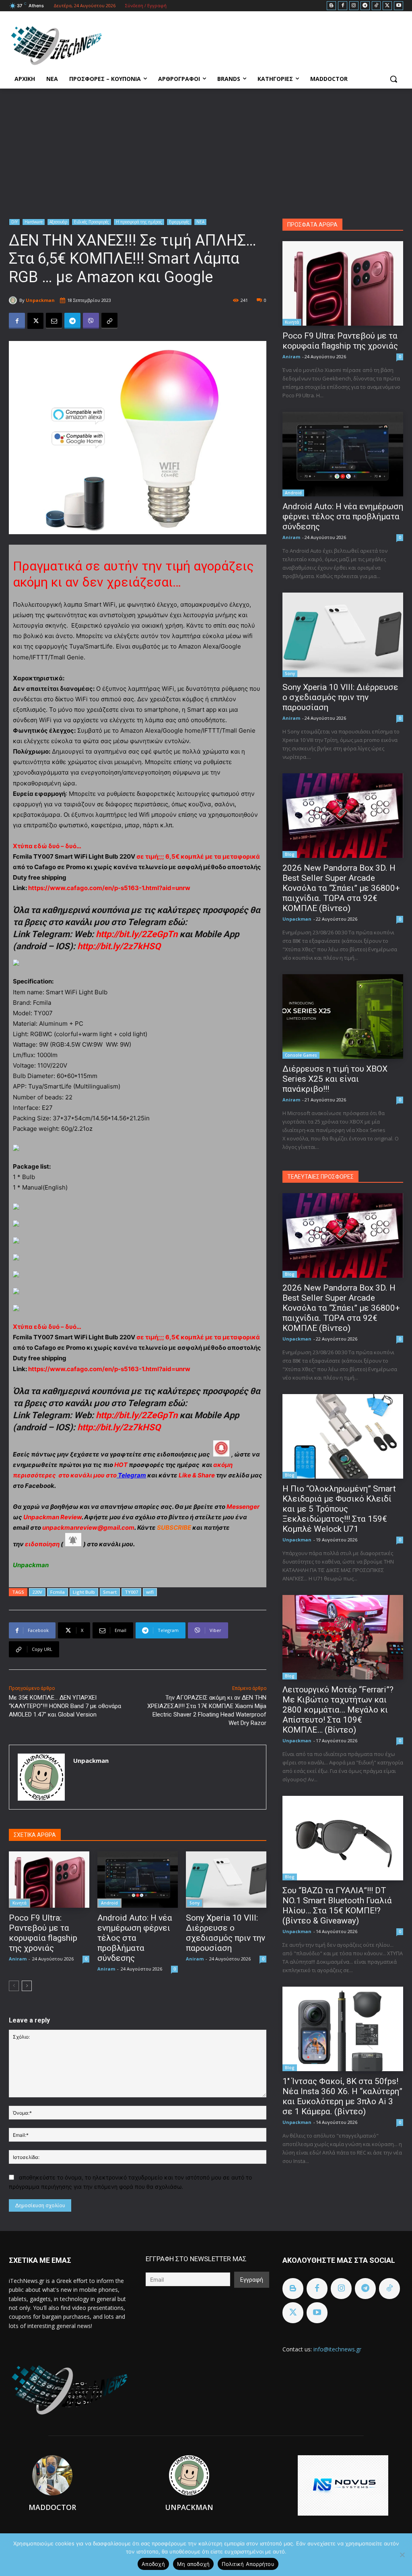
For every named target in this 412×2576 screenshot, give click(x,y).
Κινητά (20, 1903)
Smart (110, 1592)
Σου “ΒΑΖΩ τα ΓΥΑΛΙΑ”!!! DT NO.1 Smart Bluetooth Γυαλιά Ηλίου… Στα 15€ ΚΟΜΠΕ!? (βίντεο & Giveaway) (337, 1906)
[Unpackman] (14, 300)
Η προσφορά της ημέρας (139, 222)
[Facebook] (343, 6)
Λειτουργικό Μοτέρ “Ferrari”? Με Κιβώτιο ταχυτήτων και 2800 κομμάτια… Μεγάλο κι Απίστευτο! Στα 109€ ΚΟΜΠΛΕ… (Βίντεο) (338, 1710)
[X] (387, 6)
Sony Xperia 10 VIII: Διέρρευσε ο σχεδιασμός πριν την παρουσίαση (226, 1933)
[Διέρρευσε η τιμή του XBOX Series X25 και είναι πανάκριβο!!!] (343, 1016)
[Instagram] (354, 6)
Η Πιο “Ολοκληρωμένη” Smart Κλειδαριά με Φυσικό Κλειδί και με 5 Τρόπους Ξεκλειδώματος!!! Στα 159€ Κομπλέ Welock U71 (339, 1509)
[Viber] (91, 321)
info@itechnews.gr (337, 2349)
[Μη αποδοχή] (402, 2555)
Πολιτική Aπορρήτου (248, 2564)
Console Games (301, 1055)
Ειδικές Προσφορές (92, 222)
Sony (195, 1903)
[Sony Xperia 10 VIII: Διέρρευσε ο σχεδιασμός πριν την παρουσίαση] (226, 1880)
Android (109, 1903)
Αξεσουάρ (58, 222)
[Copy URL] (109, 321)
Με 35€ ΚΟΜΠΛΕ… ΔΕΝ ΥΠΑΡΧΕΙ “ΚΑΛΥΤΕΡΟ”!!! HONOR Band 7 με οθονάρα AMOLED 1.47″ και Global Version (65, 1706)
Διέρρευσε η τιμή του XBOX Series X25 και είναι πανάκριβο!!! (335, 1079)
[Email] (54, 321)
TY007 (131, 1592)
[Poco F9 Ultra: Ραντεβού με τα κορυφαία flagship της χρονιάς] (49, 1880)
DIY (14, 222)
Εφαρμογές (179, 222)
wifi (150, 1592)
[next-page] (27, 1986)
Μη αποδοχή (194, 2564)
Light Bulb (84, 1592)
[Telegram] (365, 6)
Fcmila (58, 1592)
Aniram (18, 1959)
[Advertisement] (206, 149)
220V (37, 1592)
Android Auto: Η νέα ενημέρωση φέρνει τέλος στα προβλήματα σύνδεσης (135, 1938)
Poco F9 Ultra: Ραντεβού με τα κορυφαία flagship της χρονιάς (43, 1933)
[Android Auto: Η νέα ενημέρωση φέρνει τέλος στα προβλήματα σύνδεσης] (138, 1880)
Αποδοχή (153, 2564)
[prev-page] (14, 1986)
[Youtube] (399, 6)
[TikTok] (376, 6)
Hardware (34, 222)
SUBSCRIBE (174, 1528)
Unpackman (40, 300)
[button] (393, 79)
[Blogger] (331, 6)
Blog (290, 854)
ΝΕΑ (200, 222)
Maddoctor (52, 2507)
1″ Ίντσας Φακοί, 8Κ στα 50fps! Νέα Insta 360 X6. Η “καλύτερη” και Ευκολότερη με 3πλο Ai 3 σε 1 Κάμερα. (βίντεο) (342, 2096)
